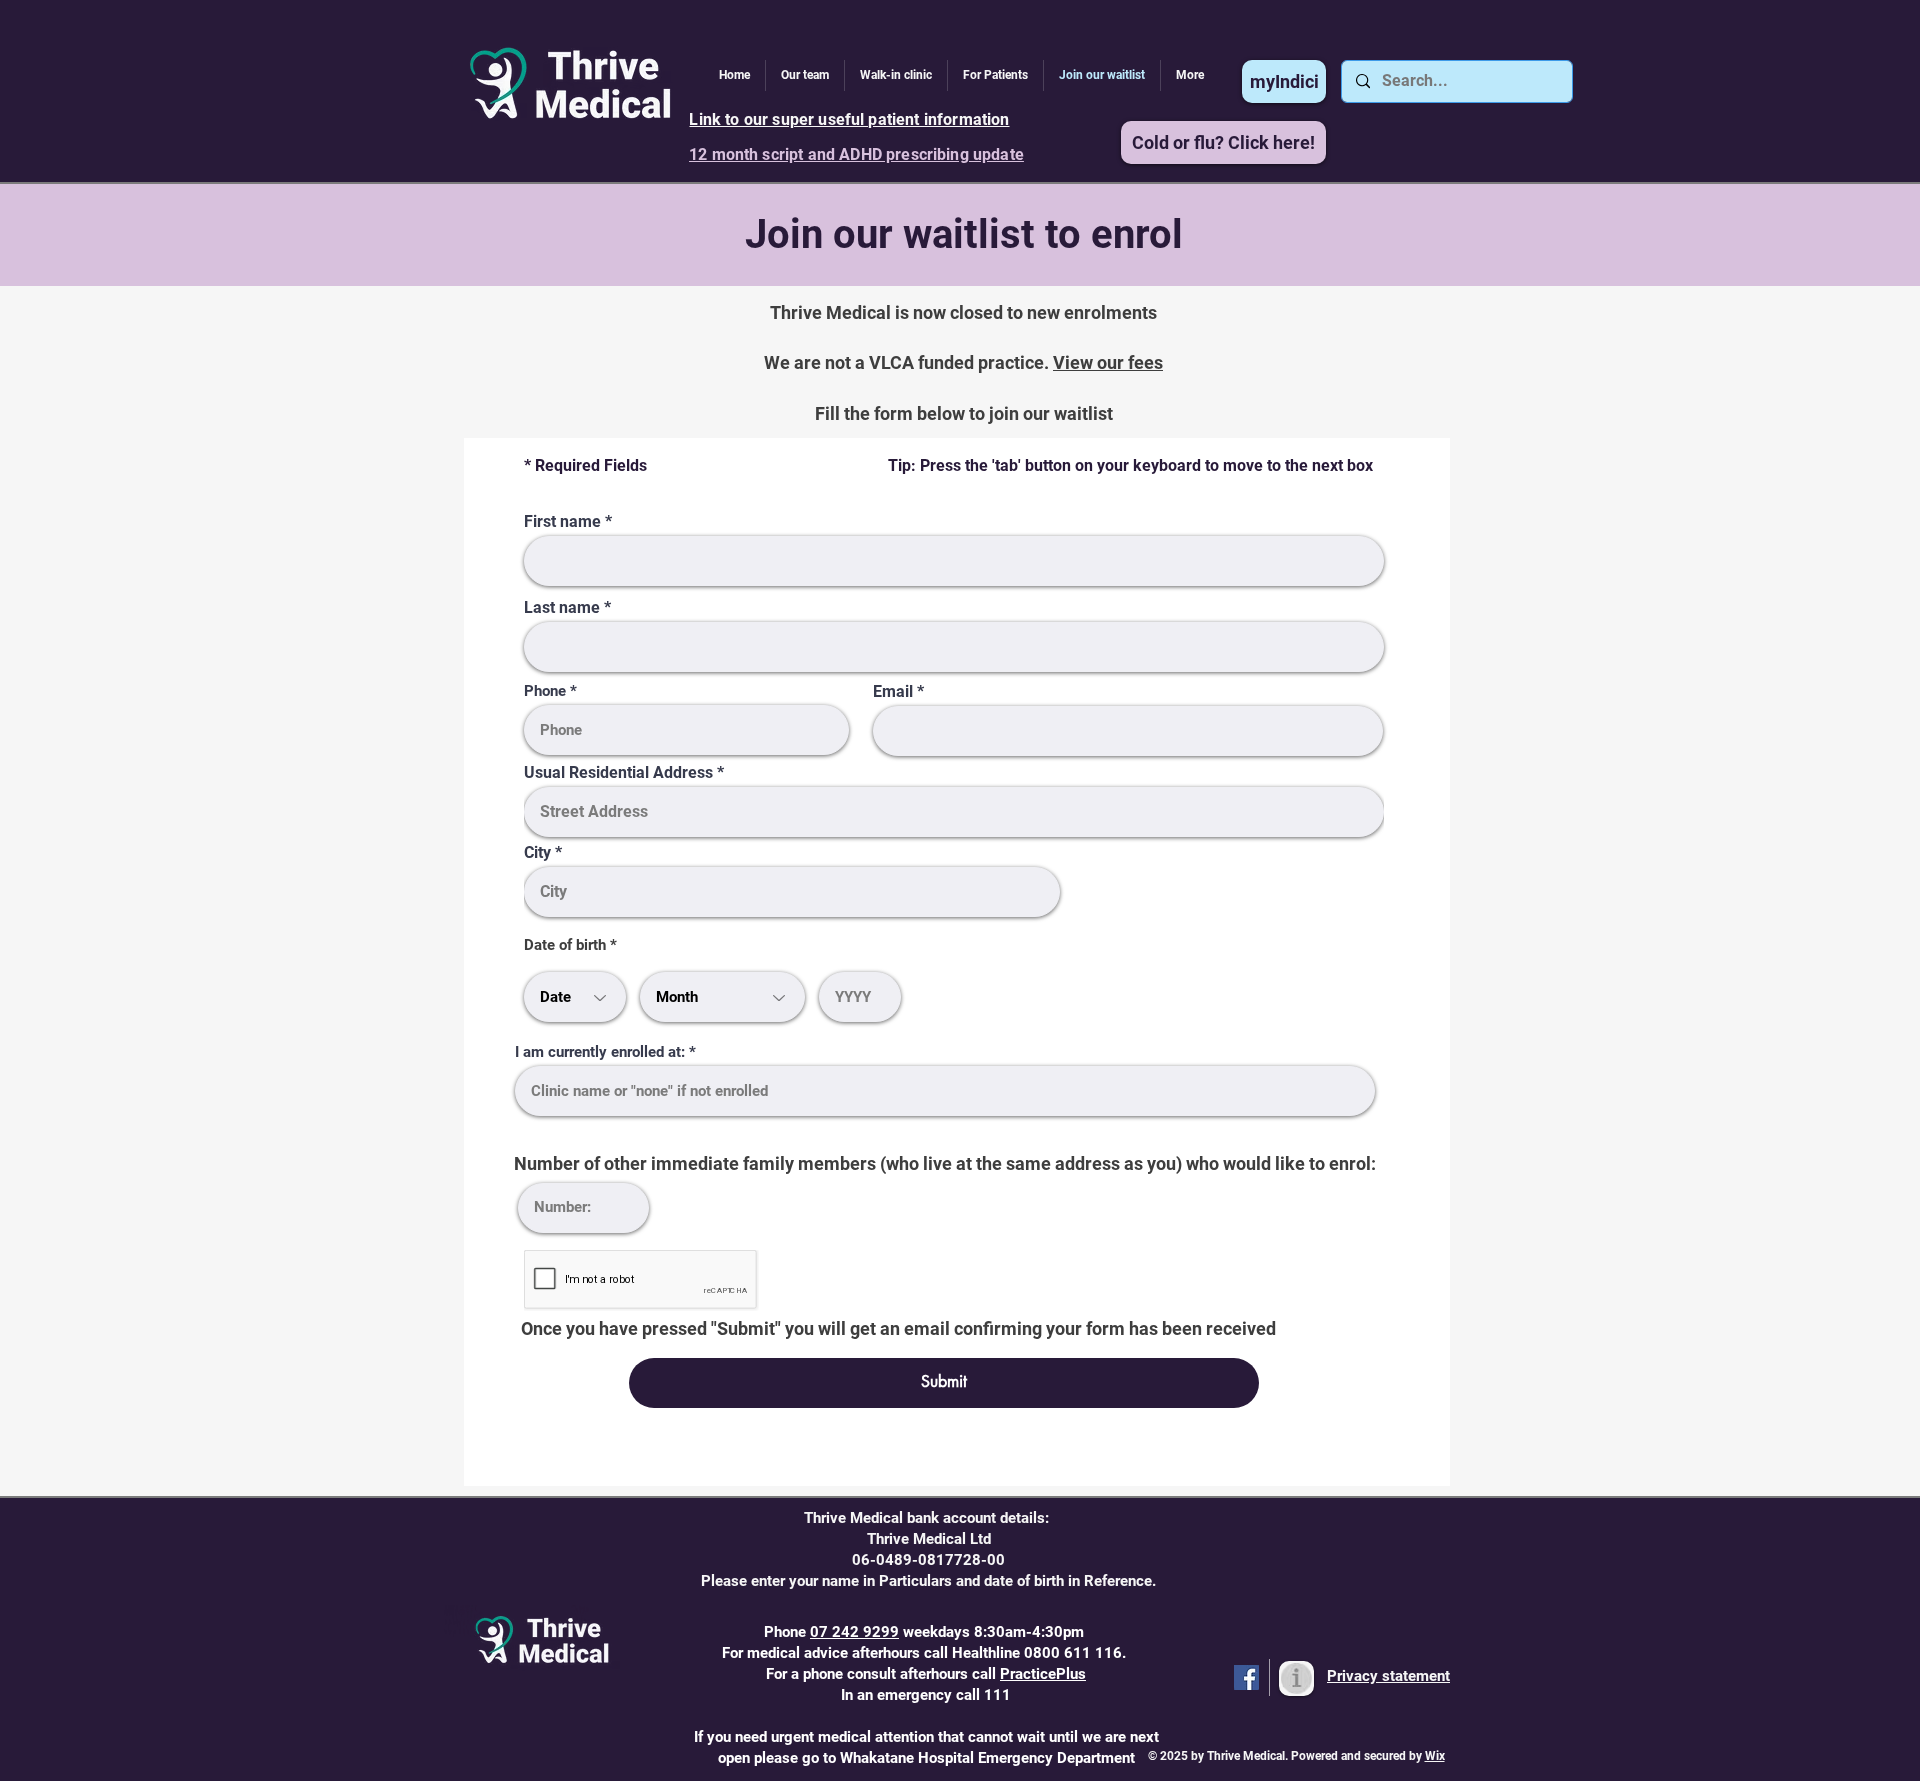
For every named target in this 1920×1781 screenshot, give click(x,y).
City (537, 853)
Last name (562, 608)
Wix (1435, 1756)
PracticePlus (1043, 1674)
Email (893, 692)
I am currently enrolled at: (600, 1052)
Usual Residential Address (618, 773)
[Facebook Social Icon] (1246, 1677)
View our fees (1108, 362)
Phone (545, 691)
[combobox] (575, 997)
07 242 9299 (854, 1632)
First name (564, 522)
